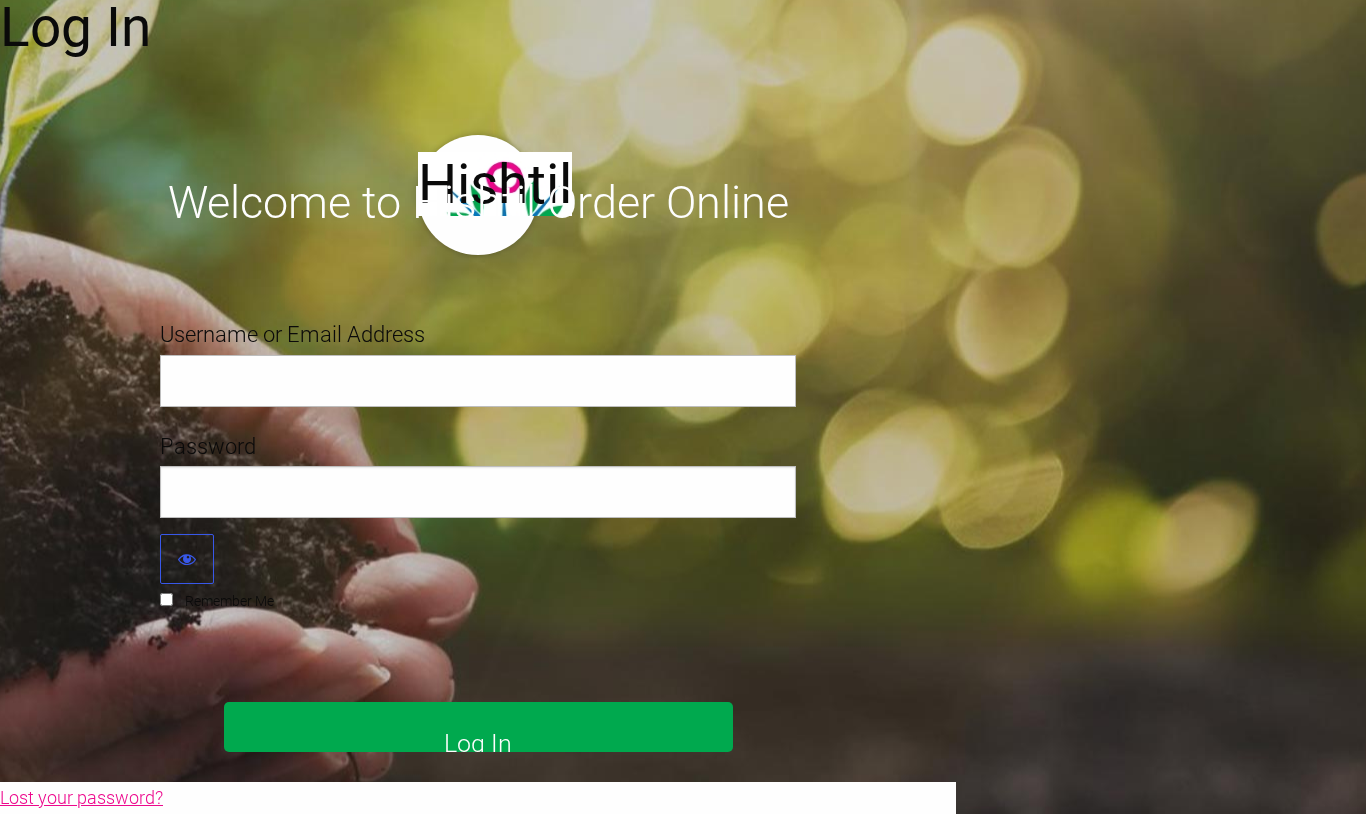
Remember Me (229, 601)
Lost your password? (81, 797)
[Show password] (187, 559)
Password (208, 446)
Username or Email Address (292, 334)
